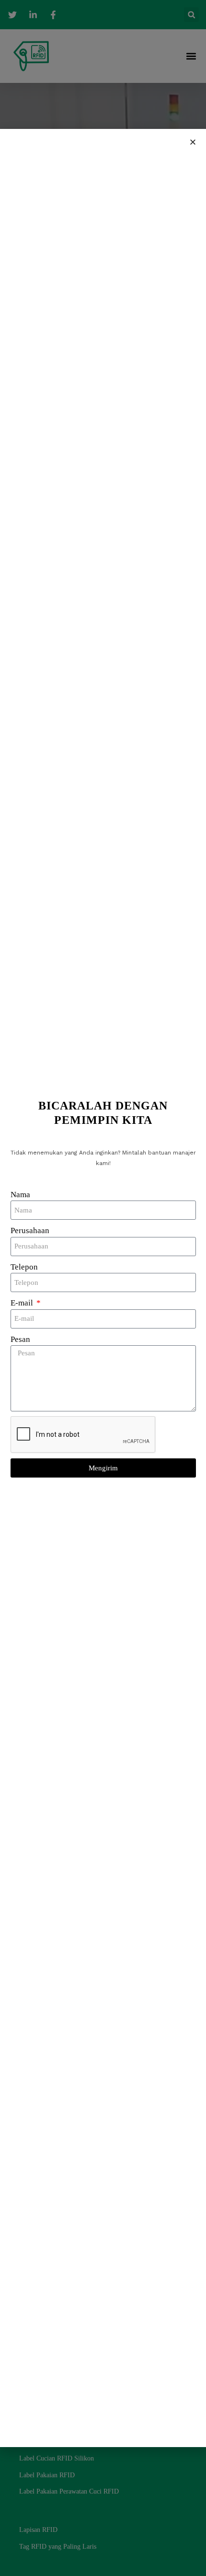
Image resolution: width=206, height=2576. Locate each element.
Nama (20, 1195)
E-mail (23, 1303)
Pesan (20, 1339)
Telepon (24, 1267)
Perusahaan (30, 1230)
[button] (193, 142)
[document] (103, 1288)
